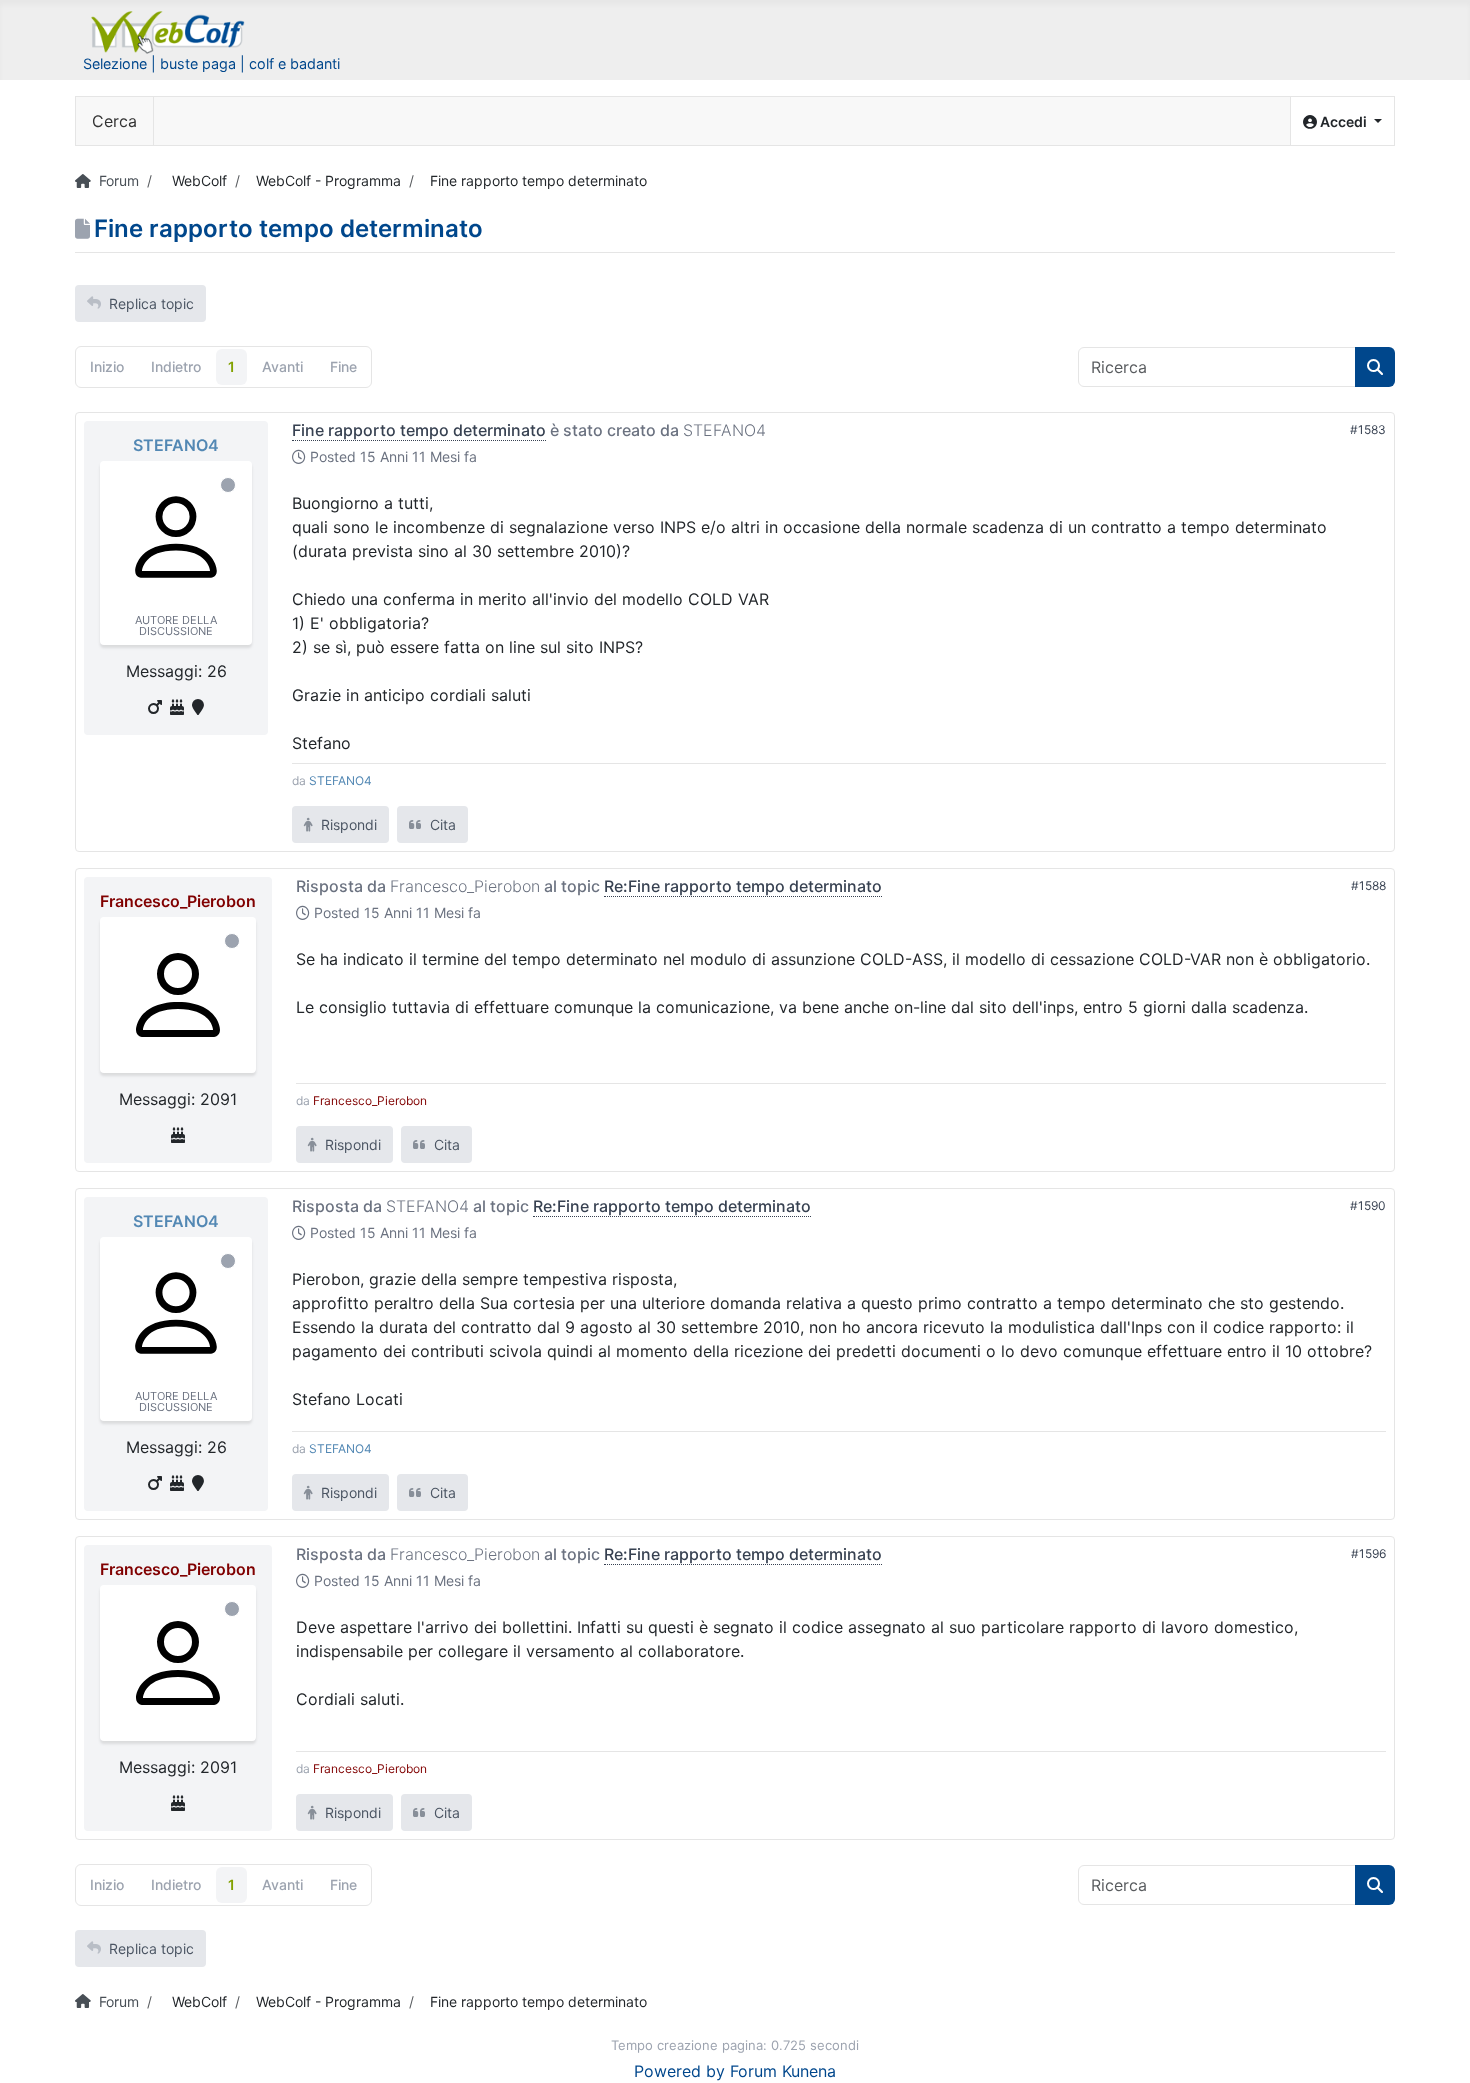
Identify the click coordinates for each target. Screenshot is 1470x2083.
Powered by (679, 2071)
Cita (441, 824)
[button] (1342, 121)
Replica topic (151, 303)
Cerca (114, 121)
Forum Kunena (783, 2071)
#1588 (1368, 885)
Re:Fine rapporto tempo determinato (743, 886)
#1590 (1368, 1205)
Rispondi (347, 824)
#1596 (1368, 1553)
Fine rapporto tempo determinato (419, 430)
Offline (228, 485)
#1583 (1368, 429)
